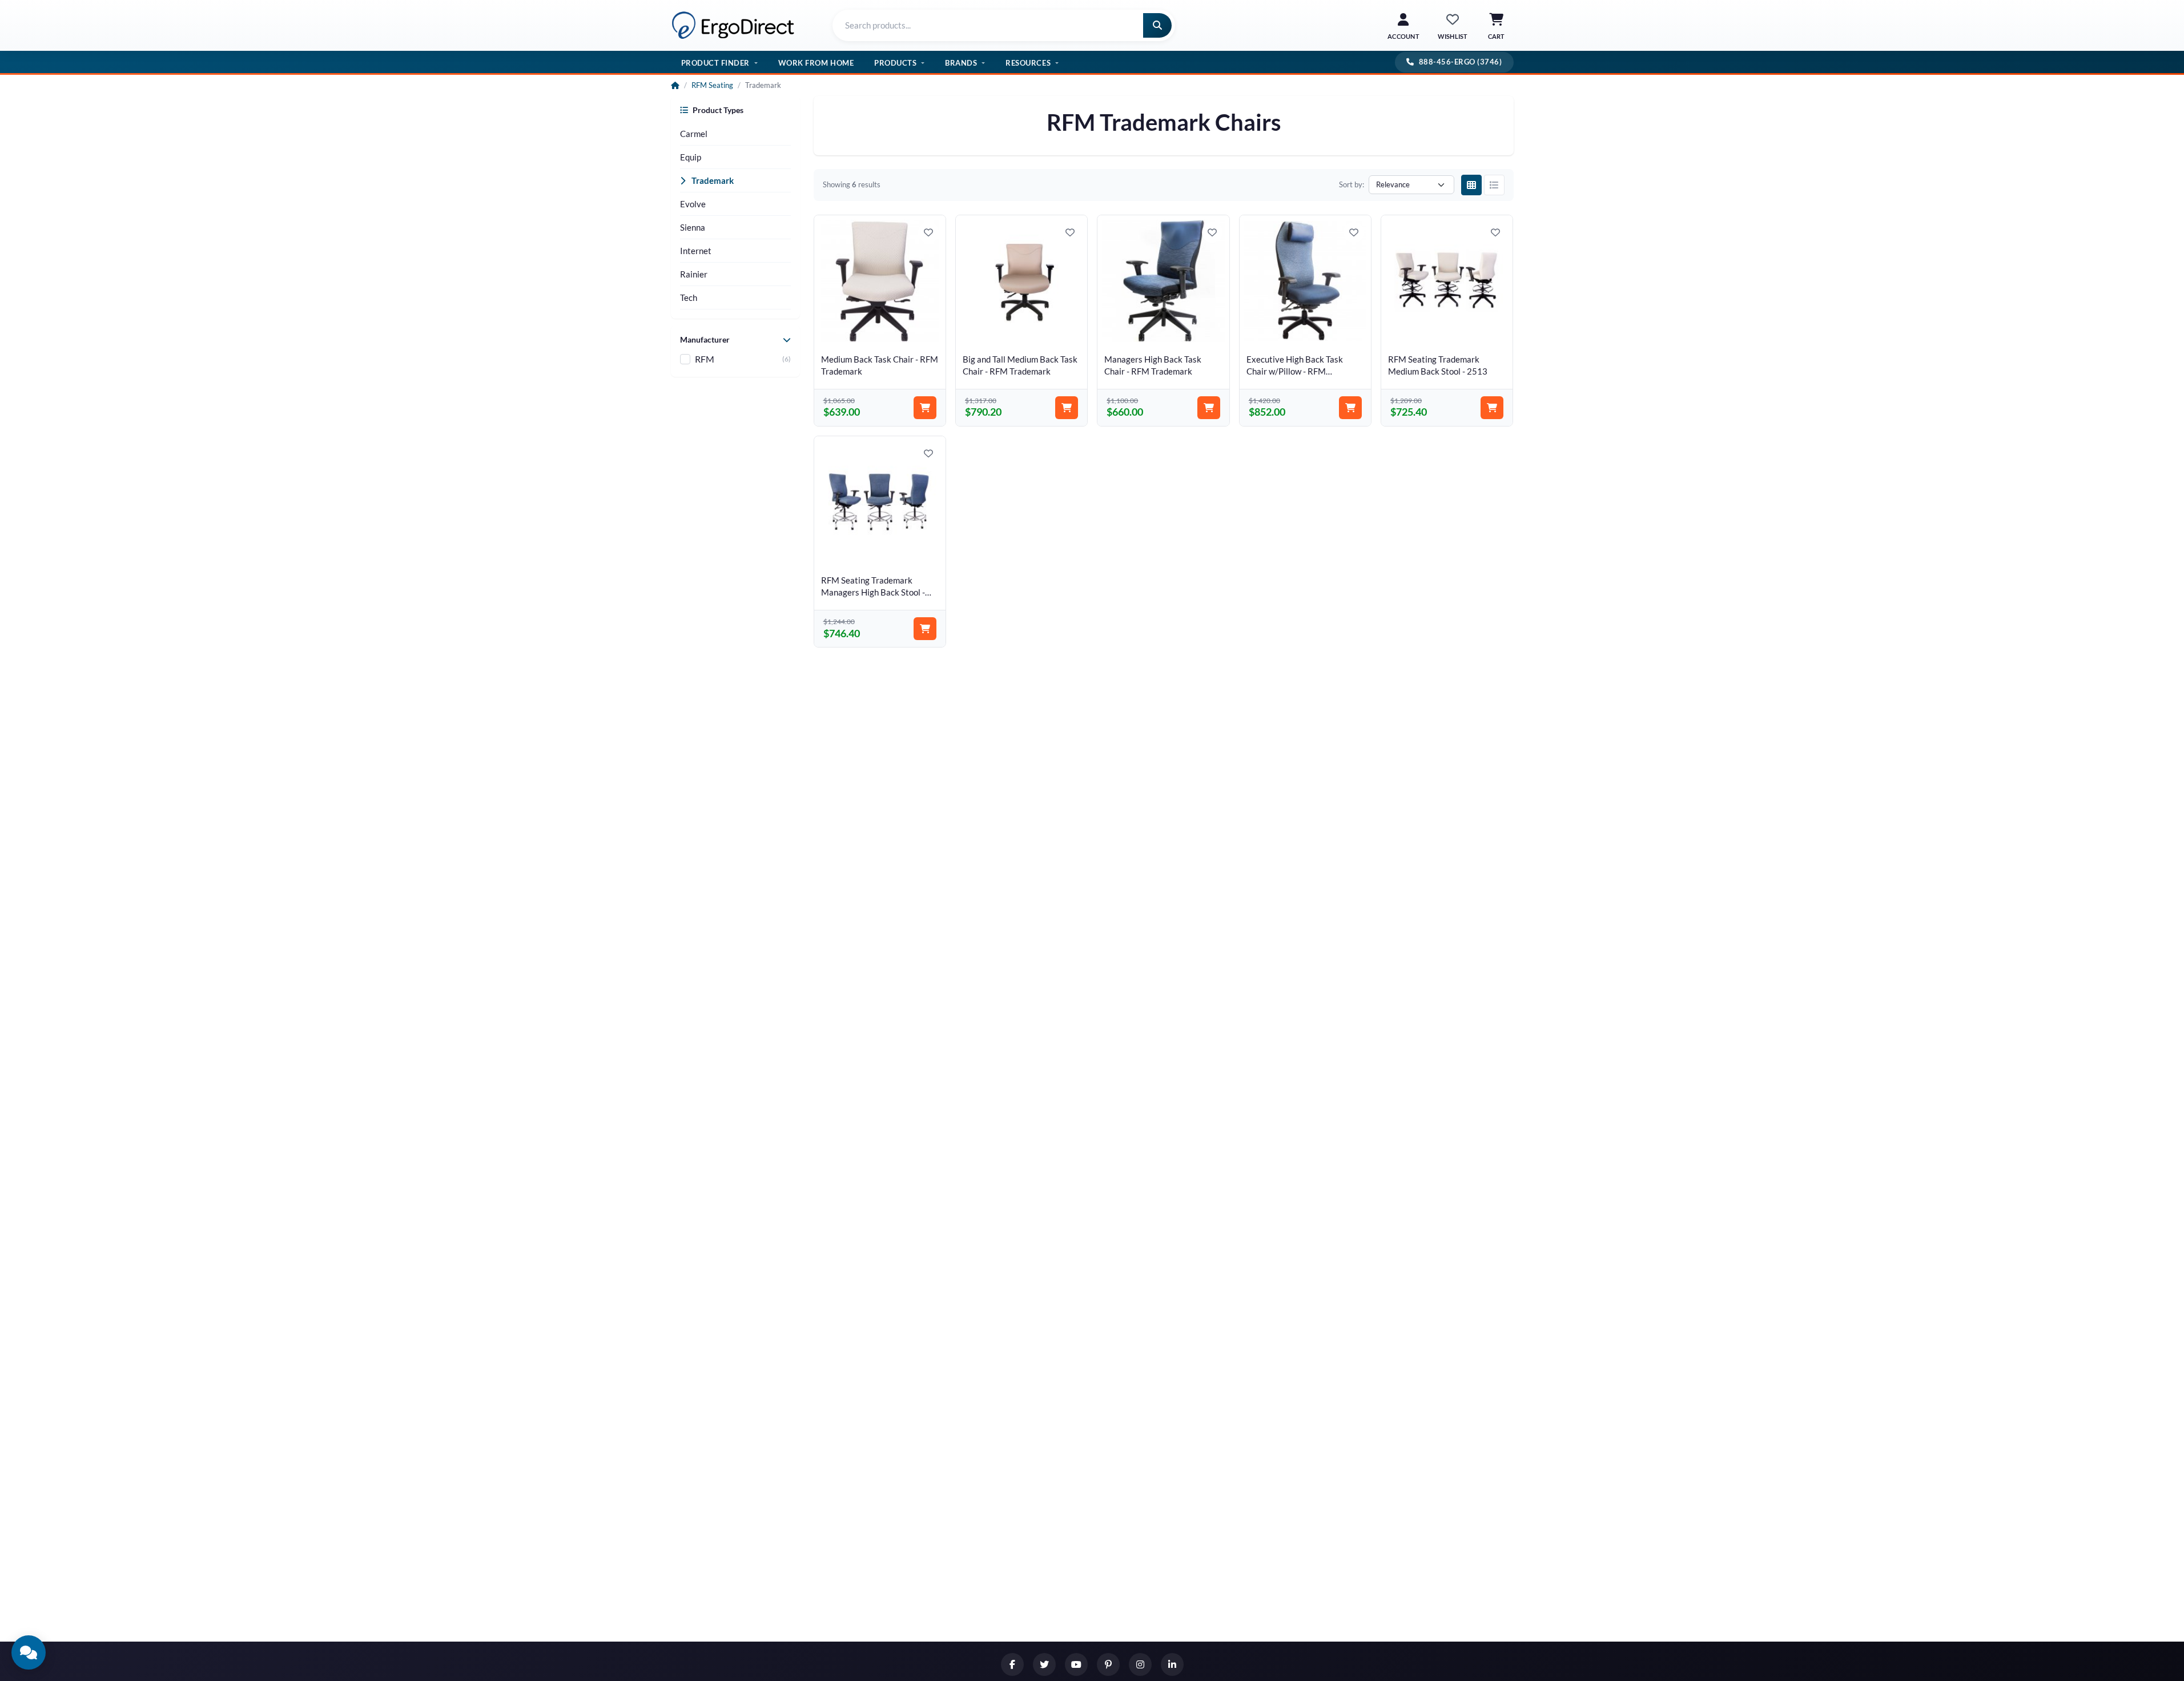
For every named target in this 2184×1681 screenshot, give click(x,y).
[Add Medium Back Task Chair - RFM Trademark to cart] (925, 408)
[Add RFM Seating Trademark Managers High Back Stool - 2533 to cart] (925, 629)
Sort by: (1352, 184)
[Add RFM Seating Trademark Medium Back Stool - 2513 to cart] (1492, 408)
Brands (961, 62)
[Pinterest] (1108, 1664)
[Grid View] (1471, 185)
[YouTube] (1076, 1664)
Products (895, 62)
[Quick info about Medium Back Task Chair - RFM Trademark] (930, 331)
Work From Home (816, 62)
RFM (705, 359)
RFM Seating (712, 85)
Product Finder (715, 62)
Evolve (693, 204)
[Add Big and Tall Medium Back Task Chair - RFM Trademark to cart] (1067, 408)
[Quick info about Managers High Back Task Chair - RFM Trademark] (1213, 331)
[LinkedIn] (1172, 1664)
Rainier (694, 274)
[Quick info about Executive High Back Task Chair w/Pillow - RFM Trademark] (1355, 331)
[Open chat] (29, 1652)
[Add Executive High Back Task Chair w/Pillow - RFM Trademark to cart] (1350, 408)
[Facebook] (1012, 1664)
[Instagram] (1140, 1664)
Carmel (694, 134)
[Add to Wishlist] (928, 232)
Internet (696, 251)
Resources (1028, 62)
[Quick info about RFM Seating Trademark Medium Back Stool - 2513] (1497, 331)
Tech (689, 297)
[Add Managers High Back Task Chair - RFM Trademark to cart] (1209, 408)
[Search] (1157, 25)
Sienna (693, 227)
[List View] (1494, 185)
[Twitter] (1044, 1664)
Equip (691, 157)
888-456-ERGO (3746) (1461, 62)
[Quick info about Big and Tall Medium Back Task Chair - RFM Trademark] (1071, 331)
